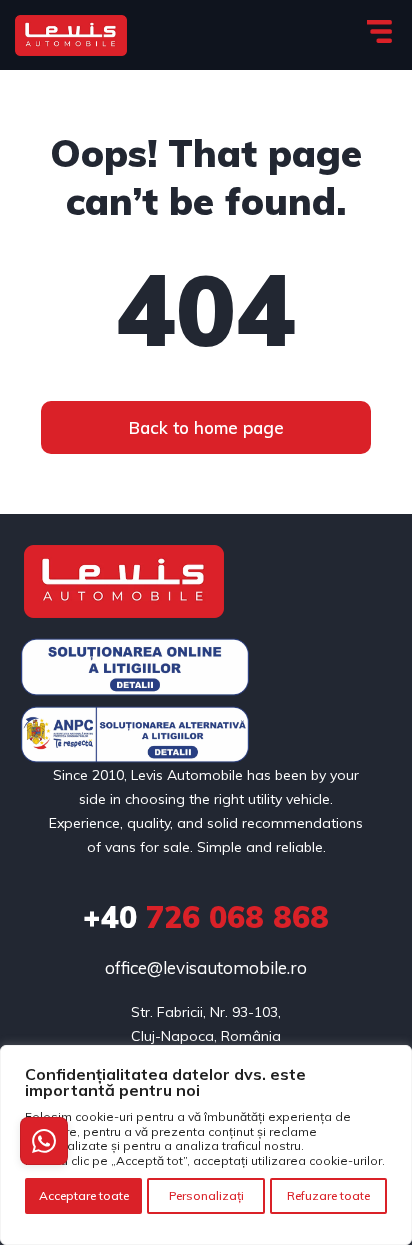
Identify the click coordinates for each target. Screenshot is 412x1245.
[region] (206, 1145)
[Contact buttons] (44, 1141)
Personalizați (206, 1195)
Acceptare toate (84, 1195)
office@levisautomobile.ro (206, 967)
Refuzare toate (328, 1195)
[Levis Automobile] (71, 35)
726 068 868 (206, 917)
